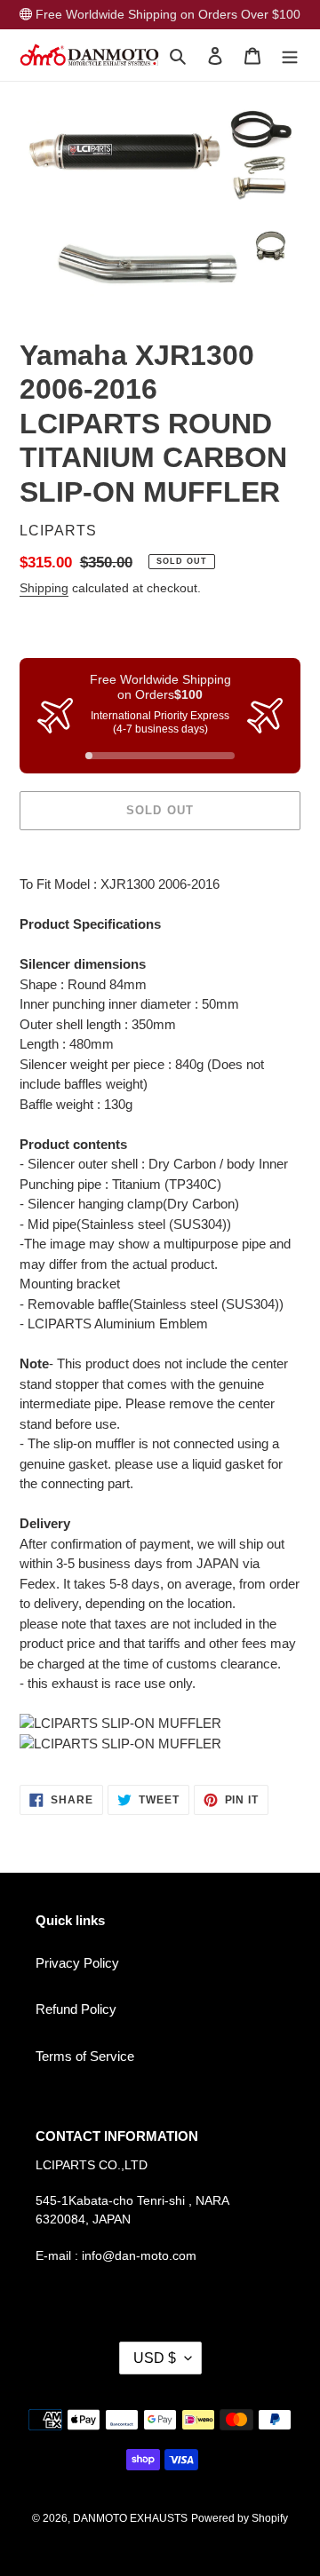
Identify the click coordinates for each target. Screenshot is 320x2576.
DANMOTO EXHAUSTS (130, 2518)
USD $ (155, 2358)
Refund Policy (76, 2009)
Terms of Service (85, 2056)
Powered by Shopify (240, 2518)
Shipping (44, 588)
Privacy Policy (77, 1963)
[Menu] (290, 55)
